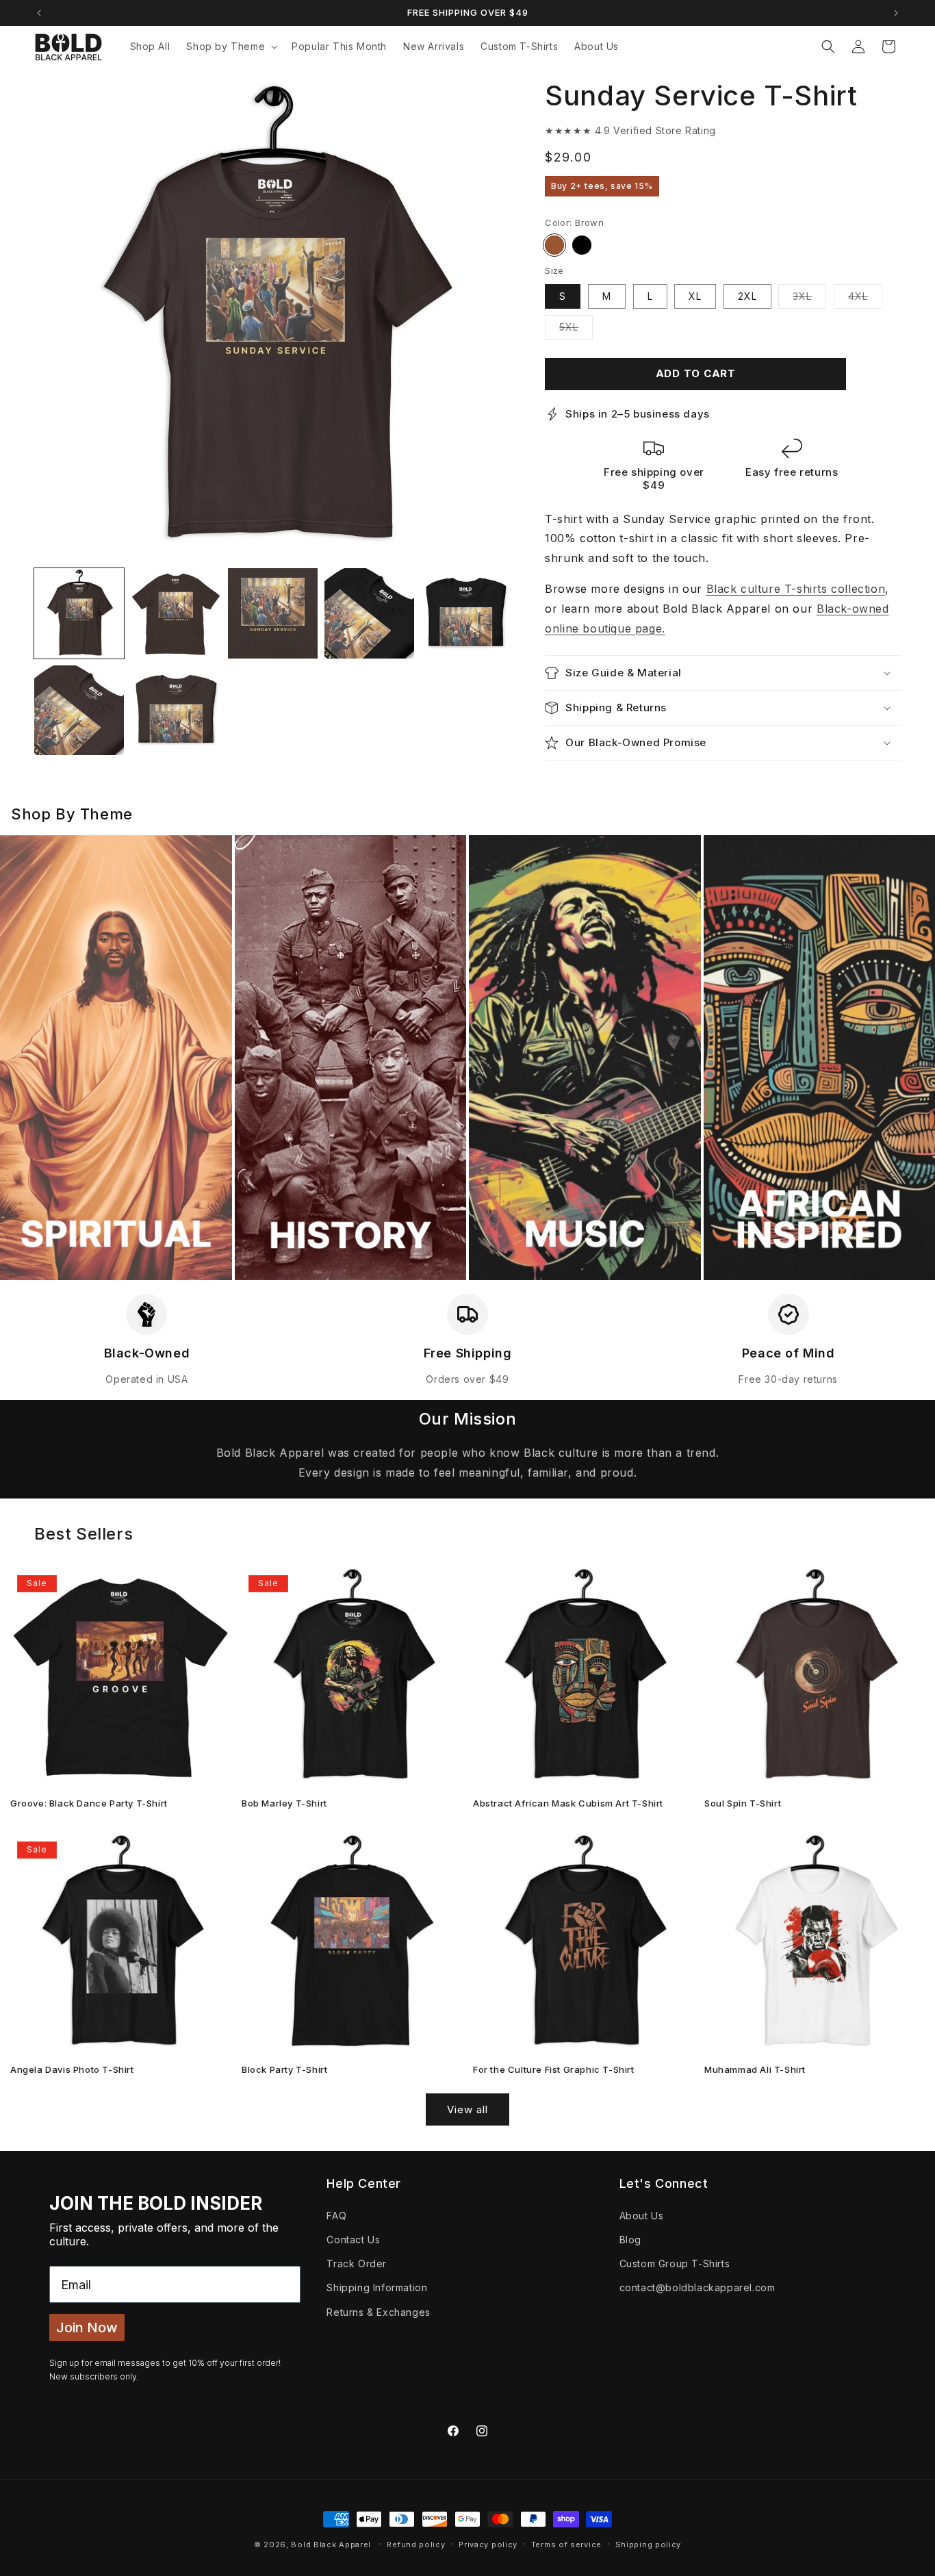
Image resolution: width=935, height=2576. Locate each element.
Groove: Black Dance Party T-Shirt (89, 1803)
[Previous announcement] (39, 13)
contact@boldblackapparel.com (697, 2287)
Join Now (87, 2328)
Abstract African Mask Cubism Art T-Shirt (568, 1803)
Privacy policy (488, 2544)
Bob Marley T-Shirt (284, 1803)
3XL (809, 299)
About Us (642, 2215)
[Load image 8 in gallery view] (176, 710)
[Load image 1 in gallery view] (79, 613)
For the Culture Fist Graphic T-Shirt (554, 2069)
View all (467, 2109)
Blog (630, 2239)
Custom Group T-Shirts (675, 2263)
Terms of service (566, 2544)
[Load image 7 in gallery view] (79, 710)
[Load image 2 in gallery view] (176, 613)
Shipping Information (377, 2287)
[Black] (582, 245)
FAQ (336, 2215)
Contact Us (353, 2239)
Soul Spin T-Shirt (743, 1803)
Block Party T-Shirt (284, 2069)
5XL (576, 330)
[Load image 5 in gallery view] (369, 613)
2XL (747, 296)
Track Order (357, 2263)
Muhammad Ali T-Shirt (755, 2069)
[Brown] (554, 245)
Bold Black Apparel (331, 2545)
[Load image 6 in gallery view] (466, 613)
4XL (865, 299)
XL (695, 296)
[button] (231, 47)
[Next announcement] (896, 13)
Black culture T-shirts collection (796, 589)
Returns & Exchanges (378, 2311)
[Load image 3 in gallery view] (273, 613)
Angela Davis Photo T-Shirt (72, 2069)
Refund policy (416, 2544)
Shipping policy (649, 2544)
